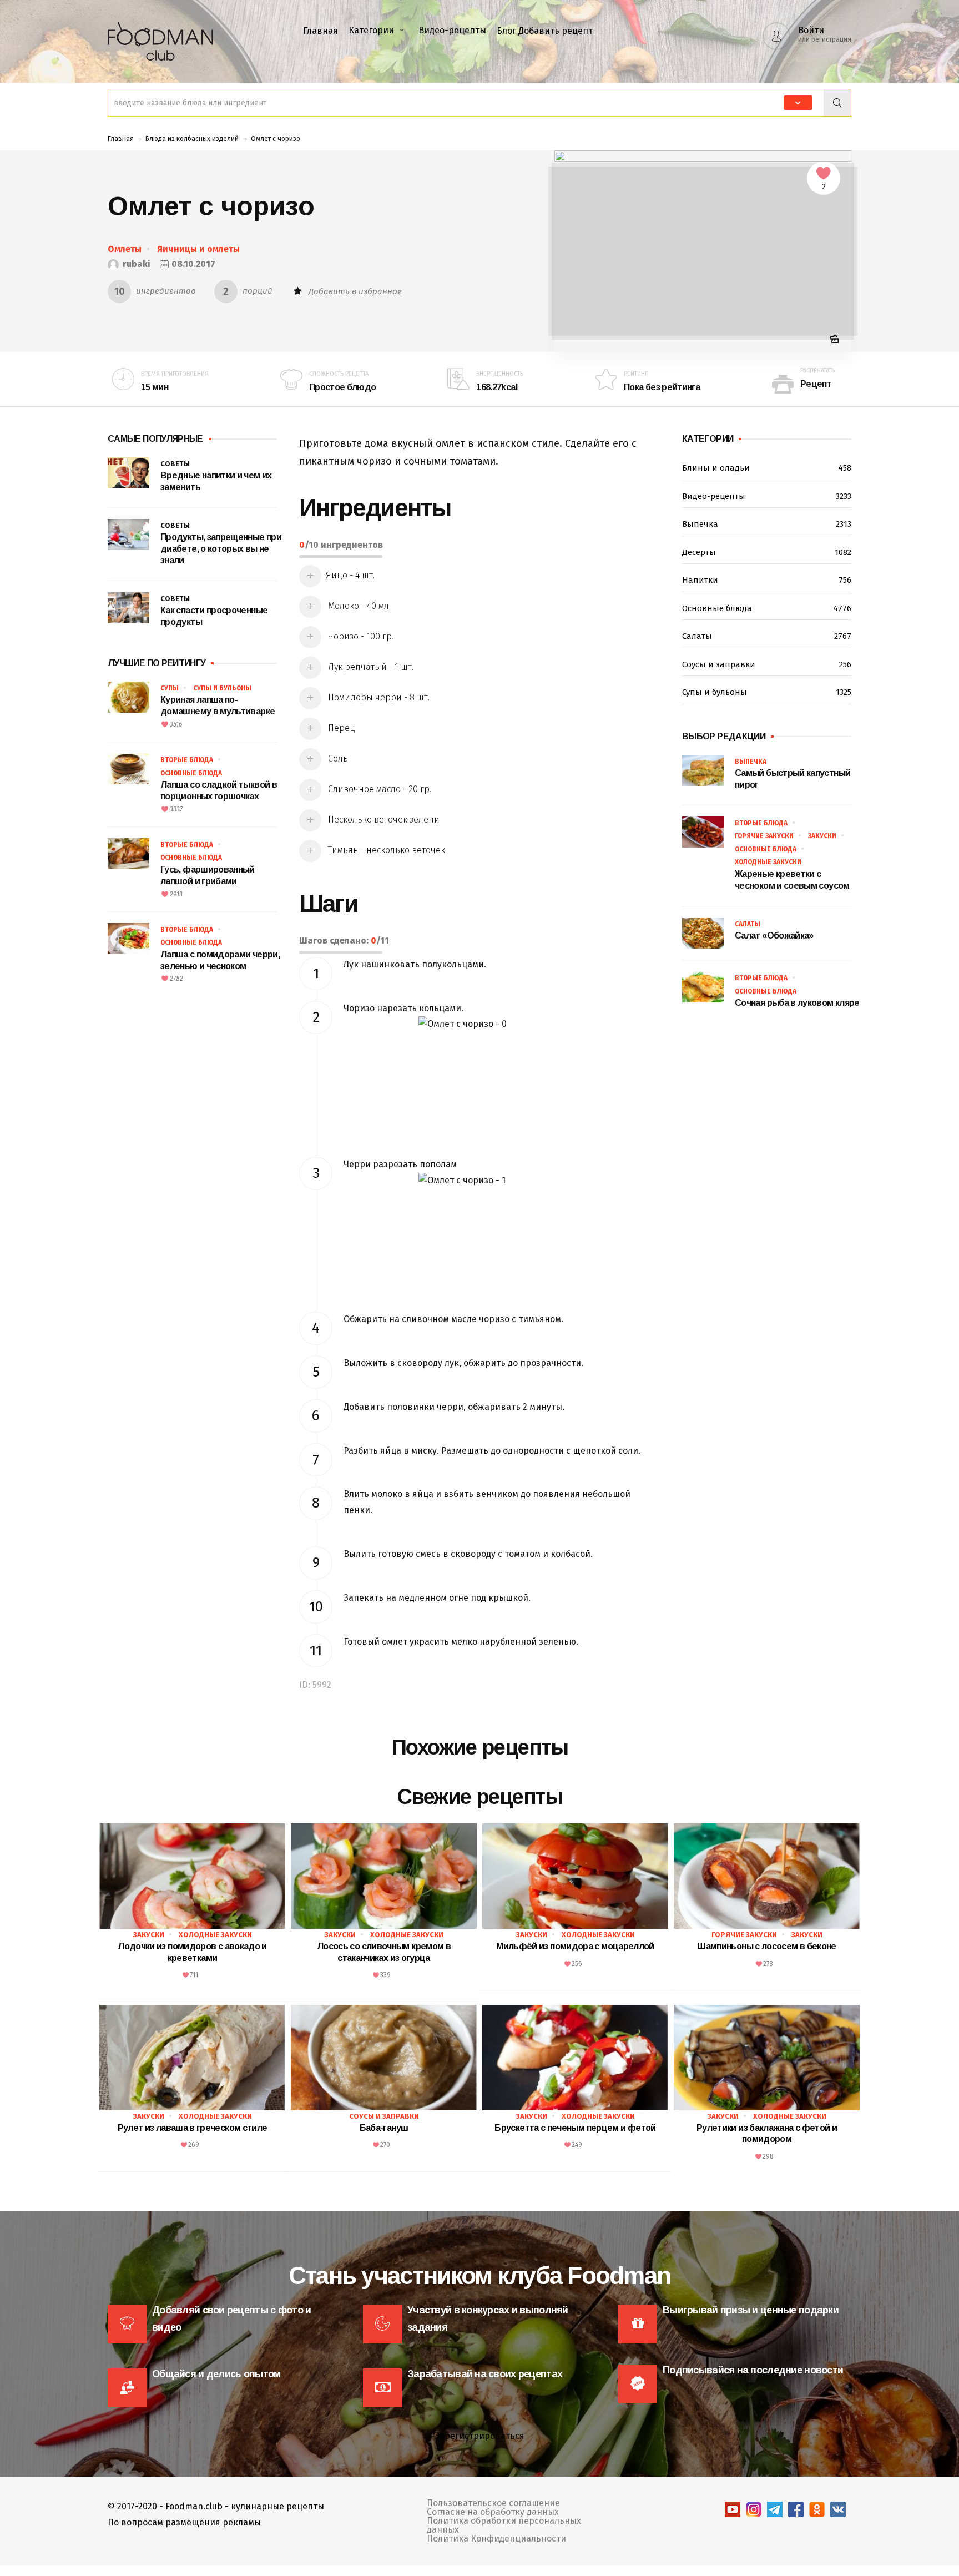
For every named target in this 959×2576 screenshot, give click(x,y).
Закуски (822, 836)
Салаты (767, 636)
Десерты (767, 552)
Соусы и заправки (767, 664)
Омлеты (125, 249)
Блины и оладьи (767, 468)
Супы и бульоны (222, 688)
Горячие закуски (764, 836)
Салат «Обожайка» (774, 936)
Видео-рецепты (452, 30)
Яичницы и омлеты (198, 249)
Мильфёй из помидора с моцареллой (575, 1946)
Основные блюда (191, 773)
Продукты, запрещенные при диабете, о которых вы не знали (221, 549)
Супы (170, 688)
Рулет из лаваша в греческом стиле (193, 2128)
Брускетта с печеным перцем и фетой (575, 2128)
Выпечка (767, 524)
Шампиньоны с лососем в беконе (766, 1946)
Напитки (767, 580)
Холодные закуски (768, 862)
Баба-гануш (384, 2128)
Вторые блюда (187, 760)
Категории (371, 30)
